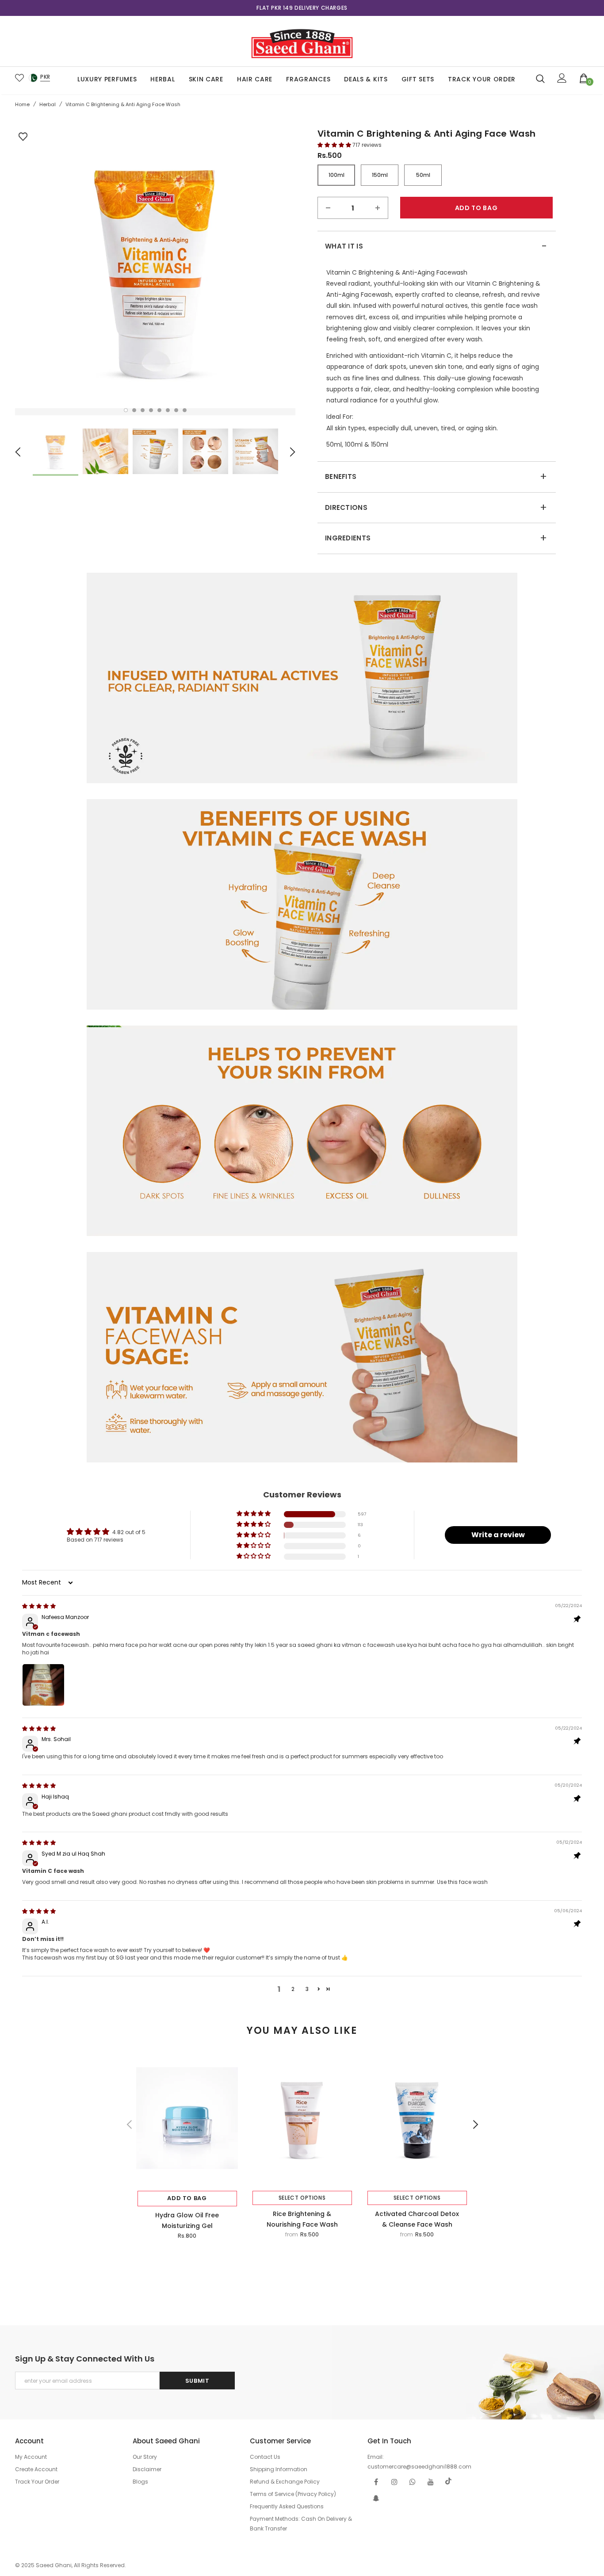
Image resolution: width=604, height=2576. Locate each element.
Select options (302, 2198)
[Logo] (302, 41)
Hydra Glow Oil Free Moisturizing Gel (187, 2220)
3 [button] (143, 410)
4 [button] (151, 410)
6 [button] (168, 410)
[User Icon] (562, 78)
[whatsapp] (413, 2481)
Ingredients (436, 538)
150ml (380, 175)
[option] (302, 8)
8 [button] (185, 410)
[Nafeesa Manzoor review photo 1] (43, 1685)
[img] (39, 1606)
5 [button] (159, 410)
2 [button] (134, 410)
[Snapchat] (376, 2498)
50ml (423, 175)
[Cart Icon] (584, 78)
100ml (336, 175)
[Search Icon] (540, 78)
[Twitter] (449, 2481)
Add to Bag (187, 2198)
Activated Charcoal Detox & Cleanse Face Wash (417, 2219)
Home (22, 104)
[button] (335, 145)
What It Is (436, 246)
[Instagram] (394, 2481)
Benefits (436, 477)
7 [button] (176, 410)
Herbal (48, 104)
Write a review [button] (498, 1535)
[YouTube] (431, 2481)
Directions (436, 508)
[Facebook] (376, 2481)
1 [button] (126, 410)
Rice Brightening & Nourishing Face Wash (302, 2219)
